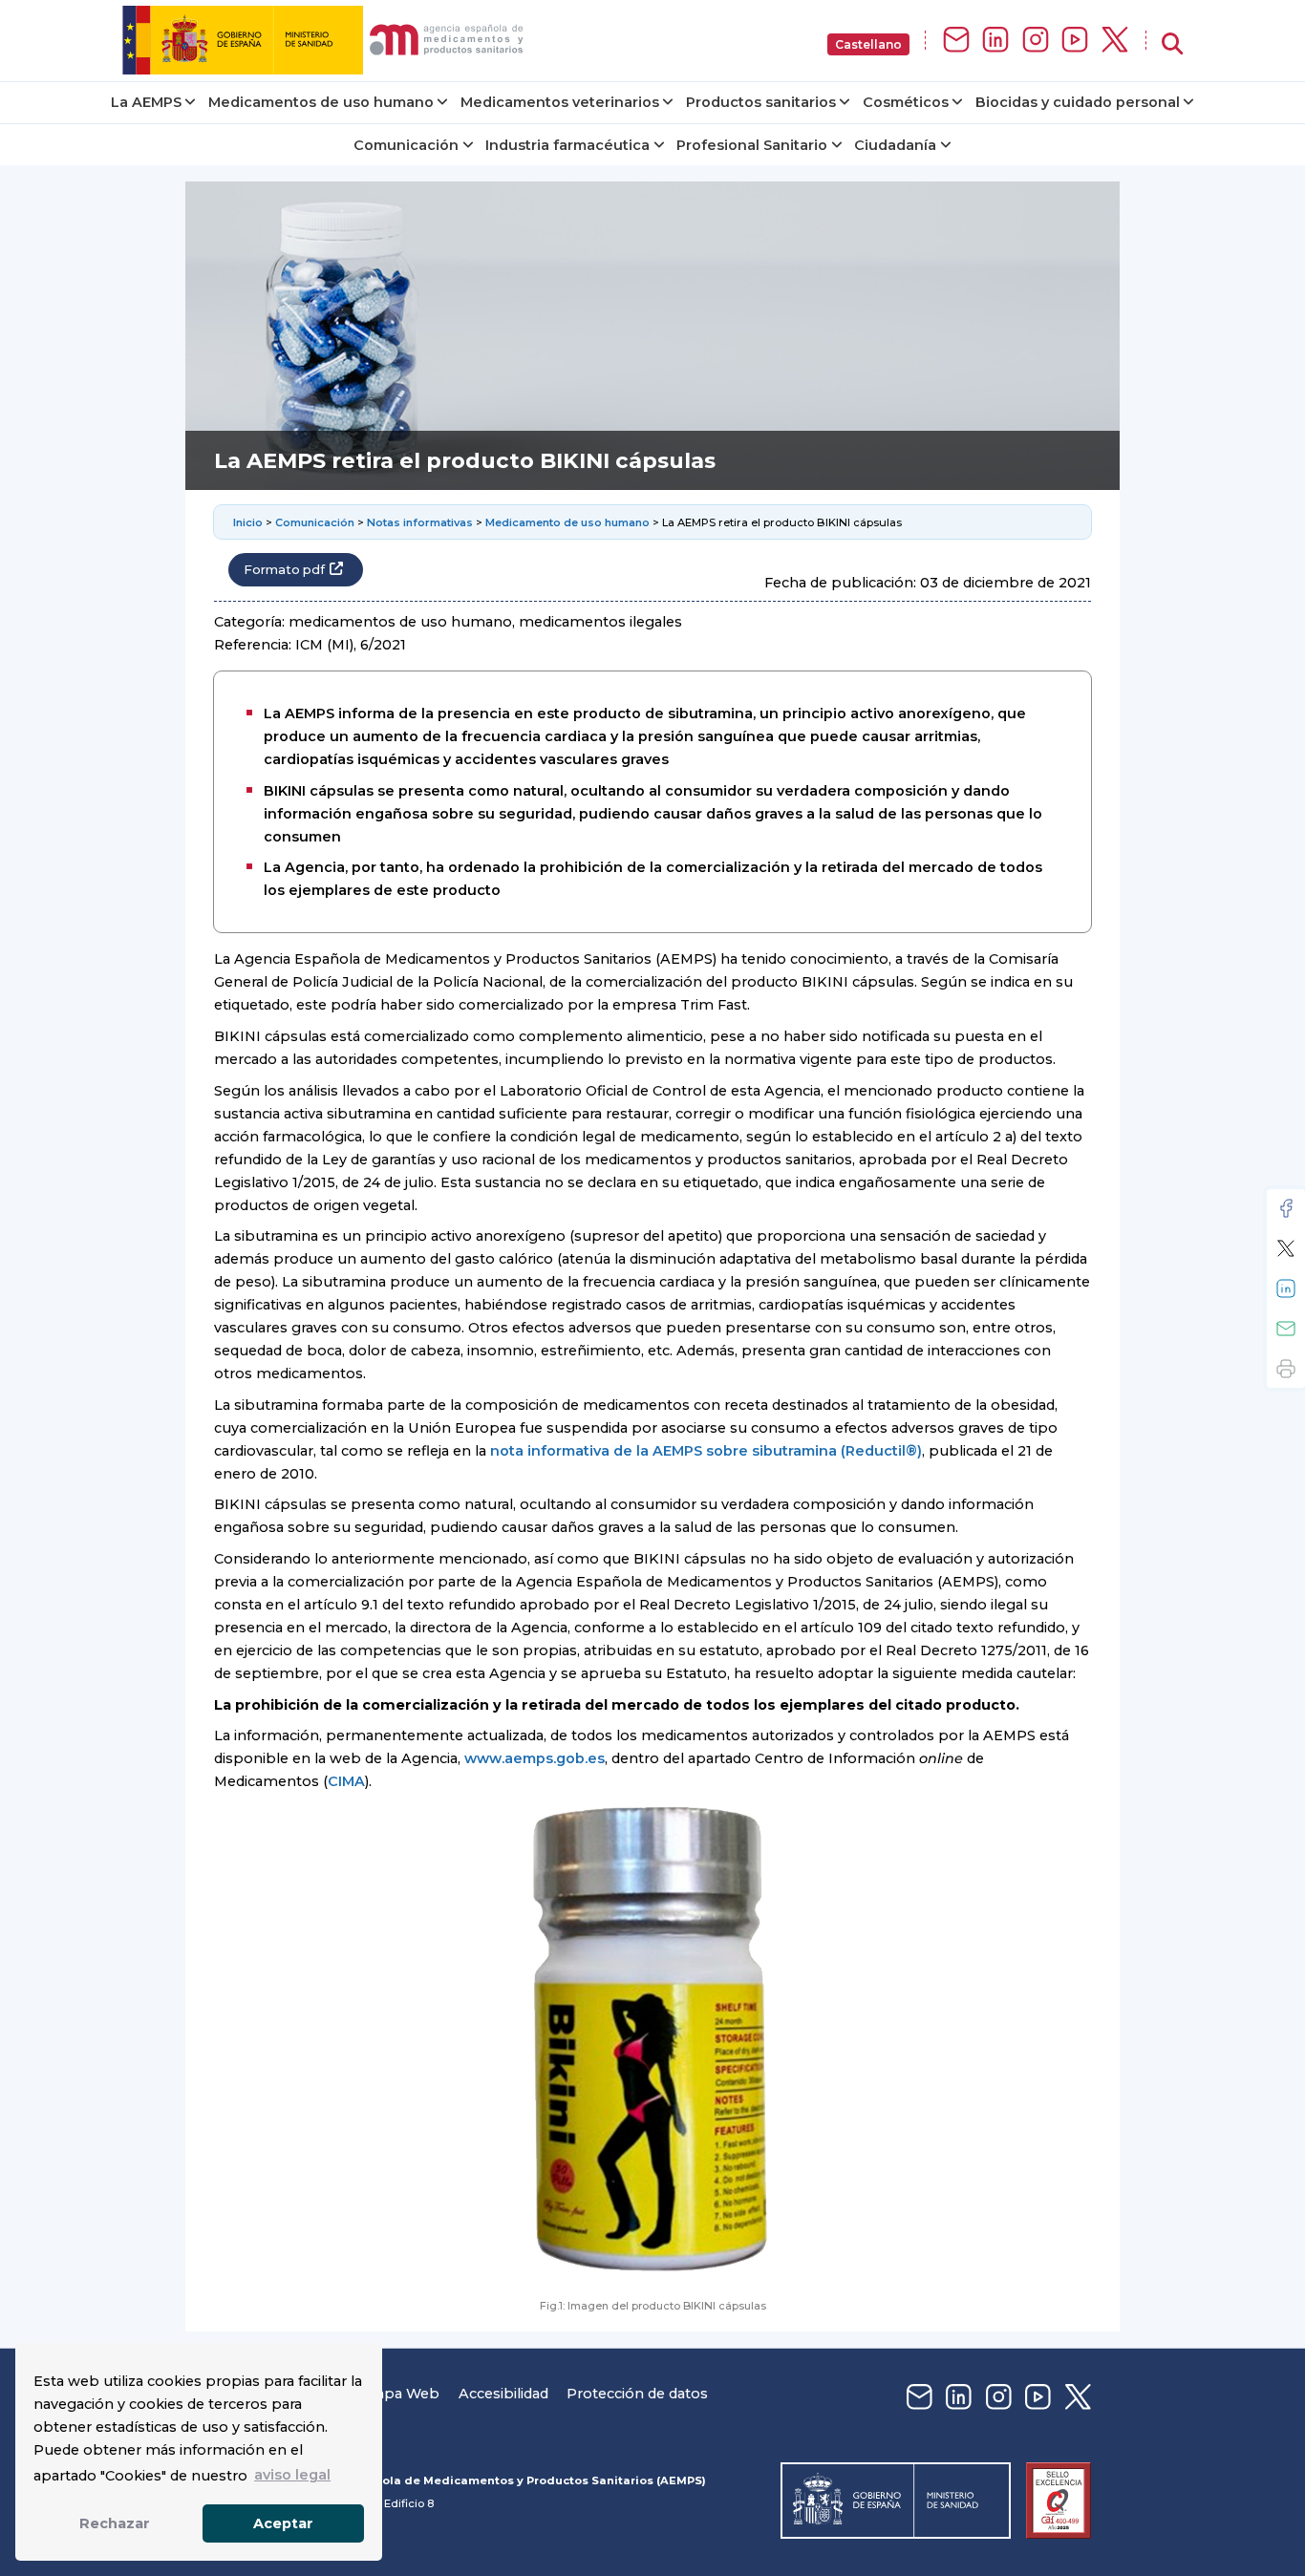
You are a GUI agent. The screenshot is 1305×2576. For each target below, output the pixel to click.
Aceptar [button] (283, 2523)
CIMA (346, 1781)
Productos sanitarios (761, 102)
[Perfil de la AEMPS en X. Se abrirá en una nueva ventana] (1115, 41)
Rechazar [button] (115, 2523)
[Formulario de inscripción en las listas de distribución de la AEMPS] (956, 41)
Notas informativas (420, 522)
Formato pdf (284, 570)
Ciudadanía (895, 145)
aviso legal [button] (292, 2475)
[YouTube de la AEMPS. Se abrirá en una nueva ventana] (1075, 41)
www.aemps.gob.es (535, 1758)
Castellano (868, 44)
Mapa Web (401, 2394)
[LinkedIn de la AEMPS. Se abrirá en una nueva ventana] (995, 41)
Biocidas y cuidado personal (1078, 102)
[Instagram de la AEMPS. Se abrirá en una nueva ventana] (1036, 41)
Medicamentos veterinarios (560, 102)
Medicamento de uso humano (567, 522)
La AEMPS (146, 102)
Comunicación (406, 145)
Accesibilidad (503, 2394)
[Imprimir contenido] (1286, 1369)
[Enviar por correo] (1286, 1329)
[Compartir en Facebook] (1286, 1208)
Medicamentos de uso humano (321, 102)
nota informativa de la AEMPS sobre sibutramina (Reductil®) (706, 1451)
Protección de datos (637, 2394)
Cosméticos (906, 102)
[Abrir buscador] (1172, 44)
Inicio (248, 522)
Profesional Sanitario (752, 145)
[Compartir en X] (1286, 1248)
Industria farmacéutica (567, 145)
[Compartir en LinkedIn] (1286, 1288)
